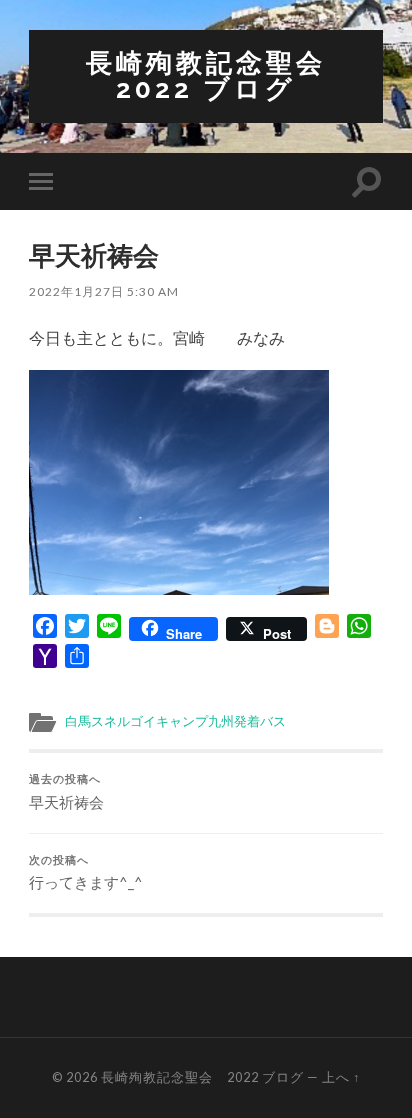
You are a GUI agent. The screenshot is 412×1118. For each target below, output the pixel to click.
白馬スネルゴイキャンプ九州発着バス (175, 721)
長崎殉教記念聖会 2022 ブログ (221, 75)
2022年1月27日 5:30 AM (104, 291)
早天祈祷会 (66, 792)
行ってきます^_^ (86, 873)
